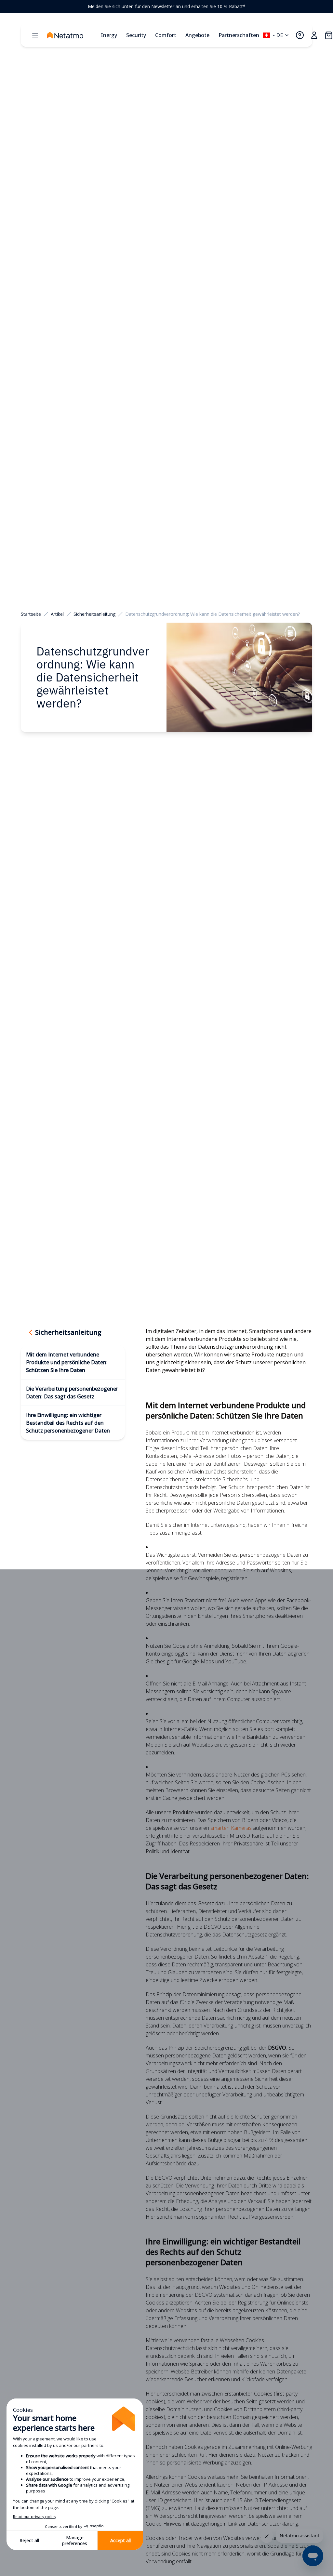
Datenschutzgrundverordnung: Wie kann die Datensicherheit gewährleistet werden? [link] (213, 614)
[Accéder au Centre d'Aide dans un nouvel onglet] (300, 35)
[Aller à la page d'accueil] (72, 35)
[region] (166, 7)
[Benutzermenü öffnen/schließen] (314, 35)
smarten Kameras (231, 1828)
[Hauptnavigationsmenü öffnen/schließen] (35, 35)
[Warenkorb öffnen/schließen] (328, 35)
